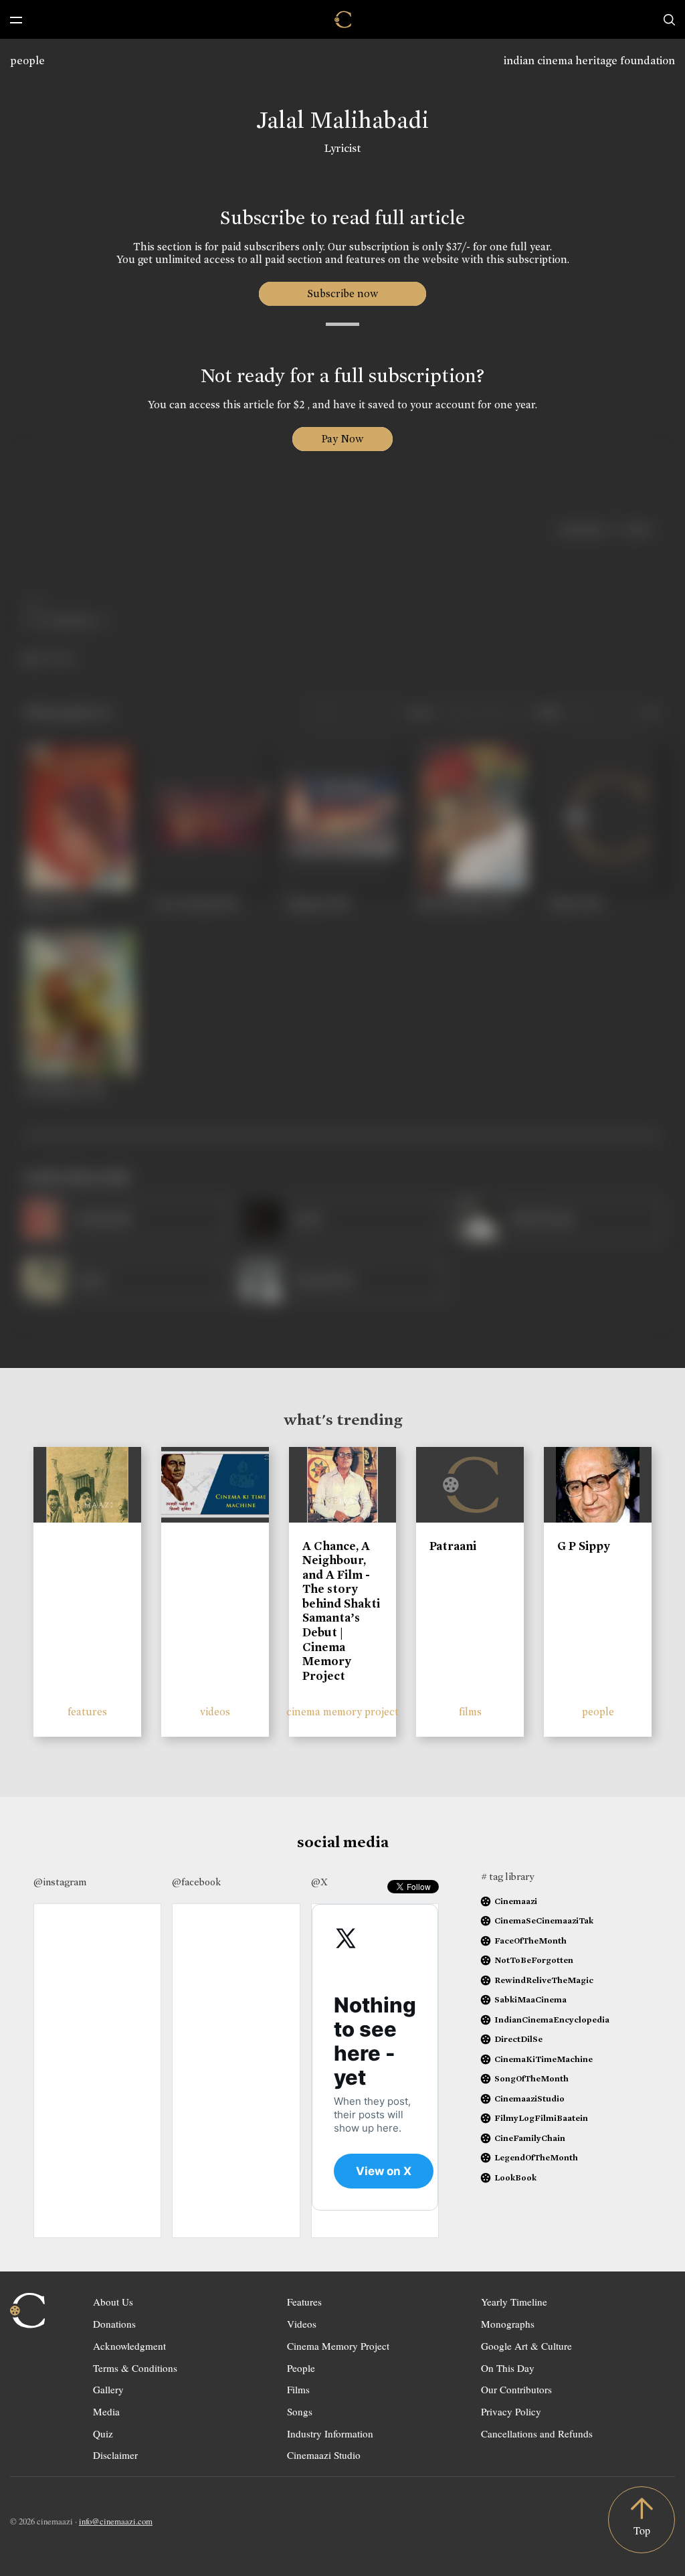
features (87, 1712)
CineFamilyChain (530, 2138)
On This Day (508, 2368)
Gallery (108, 2389)
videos (215, 1712)
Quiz (103, 2433)
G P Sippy (584, 1546)
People (301, 2368)
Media (106, 2411)
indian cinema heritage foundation (589, 61)
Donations (114, 2324)
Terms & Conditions (135, 2368)
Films (298, 2389)
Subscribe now (343, 293)
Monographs (508, 2324)
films (470, 1712)
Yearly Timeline (514, 2302)
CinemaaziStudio (529, 2098)
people (27, 61)
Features (304, 2302)
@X (319, 1882)
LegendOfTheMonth (536, 2157)
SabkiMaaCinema (530, 1999)
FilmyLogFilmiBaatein (541, 2118)
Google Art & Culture (526, 2346)
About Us (113, 2302)
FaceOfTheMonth (530, 1941)
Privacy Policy (511, 2411)
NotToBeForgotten (534, 1960)
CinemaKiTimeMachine (544, 2059)
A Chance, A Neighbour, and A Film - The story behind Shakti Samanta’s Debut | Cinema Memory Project (341, 1611)
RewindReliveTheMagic (544, 1980)
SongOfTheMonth (531, 2078)
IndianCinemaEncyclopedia (552, 2020)
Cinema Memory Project (338, 2346)
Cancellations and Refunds (537, 2433)
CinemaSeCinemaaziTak (544, 1920)
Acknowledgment (129, 2346)
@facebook (196, 1882)
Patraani (453, 1546)
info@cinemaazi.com (116, 2521)
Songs (300, 2411)
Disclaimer (115, 2455)
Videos (302, 2324)
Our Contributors (516, 2389)
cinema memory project (342, 1712)
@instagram (60, 1882)
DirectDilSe (518, 2039)
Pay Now (342, 439)
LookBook (515, 2177)
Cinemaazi (516, 1901)
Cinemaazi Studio (324, 2455)
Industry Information (330, 2433)
